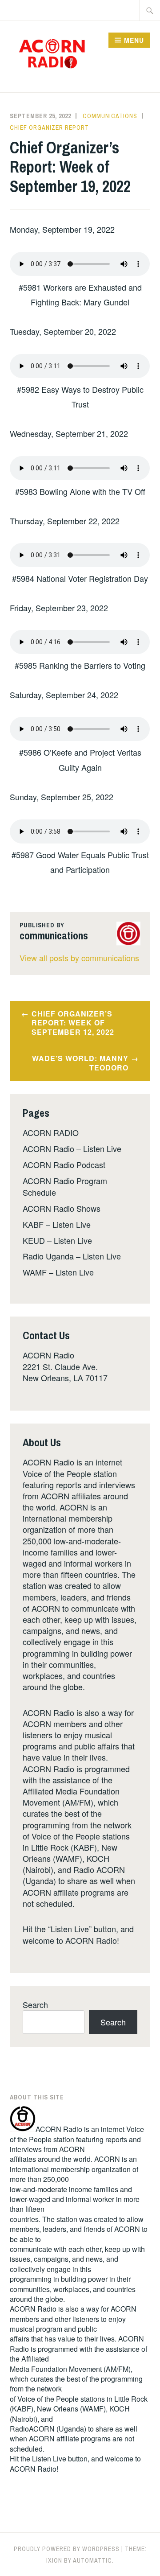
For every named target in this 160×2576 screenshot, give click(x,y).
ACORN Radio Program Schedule (65, 1186)
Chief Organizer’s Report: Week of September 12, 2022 (73, 1023)
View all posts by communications (79, 958)
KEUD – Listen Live (57, 1240)
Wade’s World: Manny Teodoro (80, 1063)
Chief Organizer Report (49, 128)
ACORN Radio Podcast (64, 1165)
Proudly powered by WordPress (67, 2549)
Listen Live (49, 2459)
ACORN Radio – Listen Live (72, 1148)
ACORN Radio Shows (62, 1208)
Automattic (92, 2560)
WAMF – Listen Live (58, 1272)
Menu (134, 40)
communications (110, 116)
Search (35, 2004)
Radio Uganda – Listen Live (72, 1256)
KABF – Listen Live (57, 1224)
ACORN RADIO (51, 1132)
